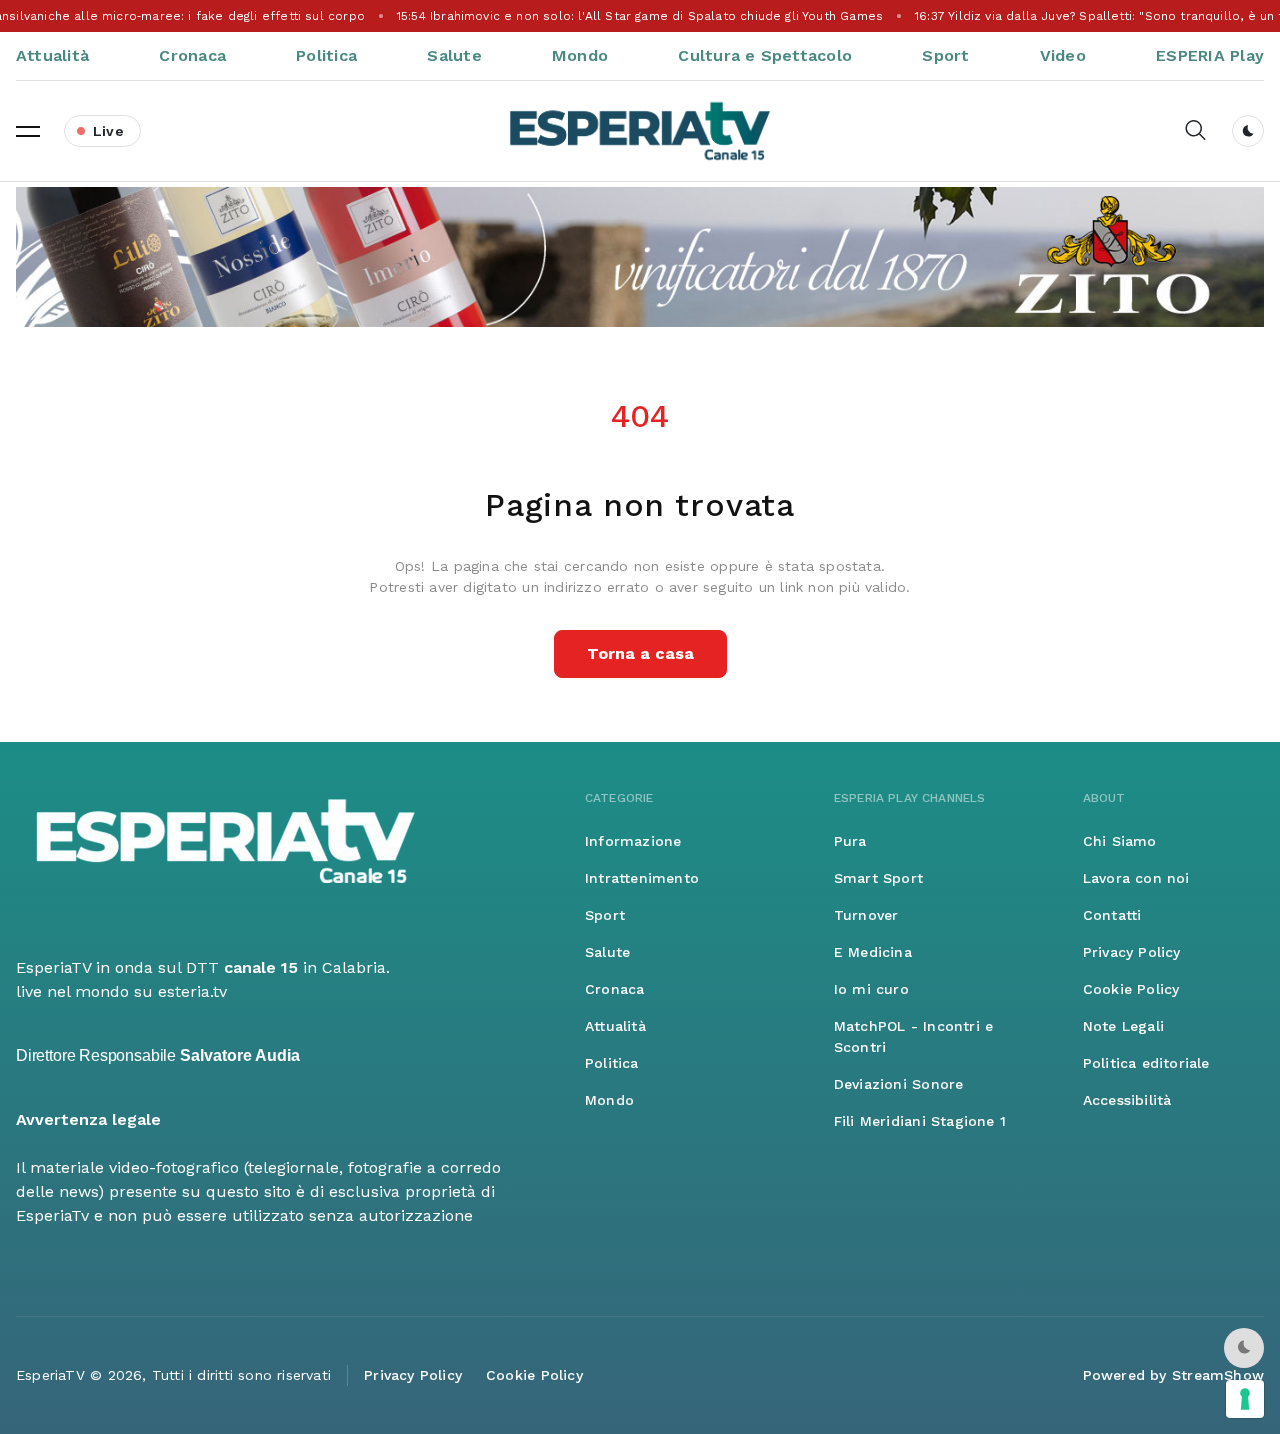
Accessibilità (1127, 1100)
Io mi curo (871, 989)
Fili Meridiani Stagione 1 (920, 1121)
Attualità (52, 55)
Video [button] (1063, 55)
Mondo (580, 55)
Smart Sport (878, 878)
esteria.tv (192, 991)
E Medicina (873, 952)
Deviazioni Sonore (899, 1084)
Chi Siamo (1120, 841)
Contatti (1112, 915)
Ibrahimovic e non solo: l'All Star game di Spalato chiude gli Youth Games (640, 16)
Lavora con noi (1136, 878)
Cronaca (192, 55)
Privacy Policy (1132, 952)
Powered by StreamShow (1173, 1375)
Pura (850, 841)
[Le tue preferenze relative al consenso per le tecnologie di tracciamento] (1245, 1399)
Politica (326, 55)
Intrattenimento (642, 878)
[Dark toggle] (1248, 131)
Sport (945, 55)
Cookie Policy (1131, 989)
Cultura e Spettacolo (765, 55)
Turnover (866, 915)
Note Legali (1123, 1026)
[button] (28, 131)
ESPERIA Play (1210, 55)
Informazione (633, 841)
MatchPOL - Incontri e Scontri (913, 1036)
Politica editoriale (1146, 1063)
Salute (454, 55)
